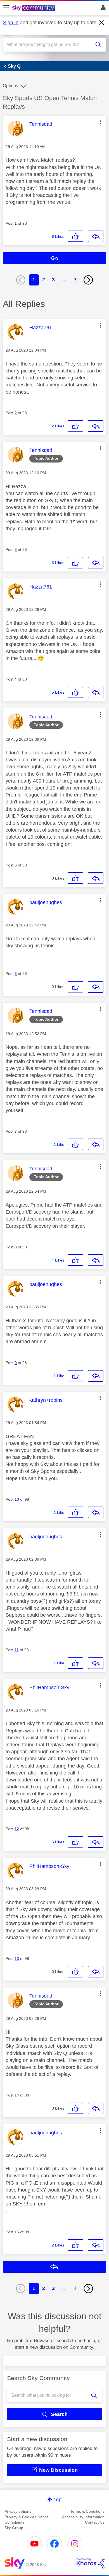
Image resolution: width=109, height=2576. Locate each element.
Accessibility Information (83, 2517)
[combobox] (49, 45)
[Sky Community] (34, 8)
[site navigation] (6, 8)
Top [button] (57, 2500)
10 (17, 1499)
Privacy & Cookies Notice (27, 2517)
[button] (101, 122)
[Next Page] (88, 280)
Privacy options (18, 2511)
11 (17, 1650)
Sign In (102, 9)
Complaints (14, 2522)
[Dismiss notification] (102, 23)
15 (17, 2232)
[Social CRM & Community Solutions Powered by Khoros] (91, 2563)
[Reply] (96, 236)
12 (17, 1829)
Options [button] (10, 86)
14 (17, 2095)
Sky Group (14, 2528)
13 (17, 1958)
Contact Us (95, 2522)
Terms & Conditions (87, 2511)
